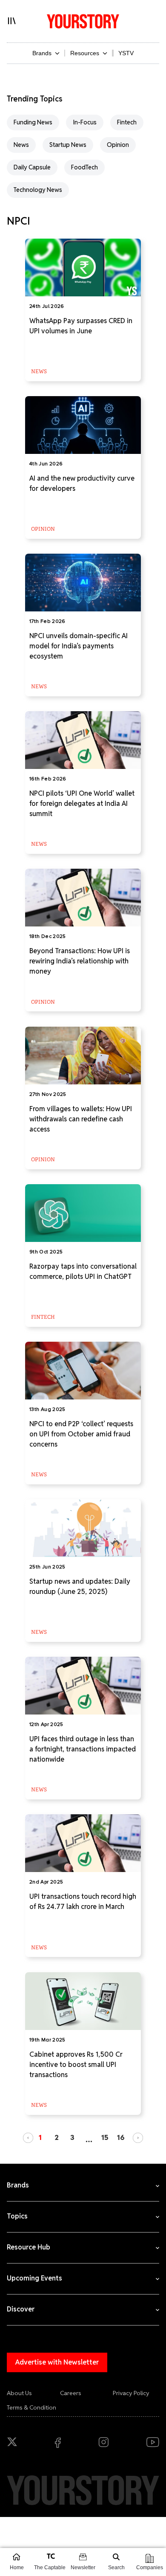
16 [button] (121, 2137)
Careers (71, 2393)
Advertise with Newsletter (57, 2362)
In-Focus (85, 122)
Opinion (118, 145)
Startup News (68, 145)
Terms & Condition (31, 2407)
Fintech (127, 122)
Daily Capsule (32, 167)
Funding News (33, 122)
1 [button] (40, 2137)
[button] (28, 2138)
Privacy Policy (131, 2393)
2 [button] (57, 2137)
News (21, 145)
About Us (19, 2393)
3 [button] (72, 2137)
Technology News (38, 190)
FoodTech (84, 167)
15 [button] (105, 2137)
